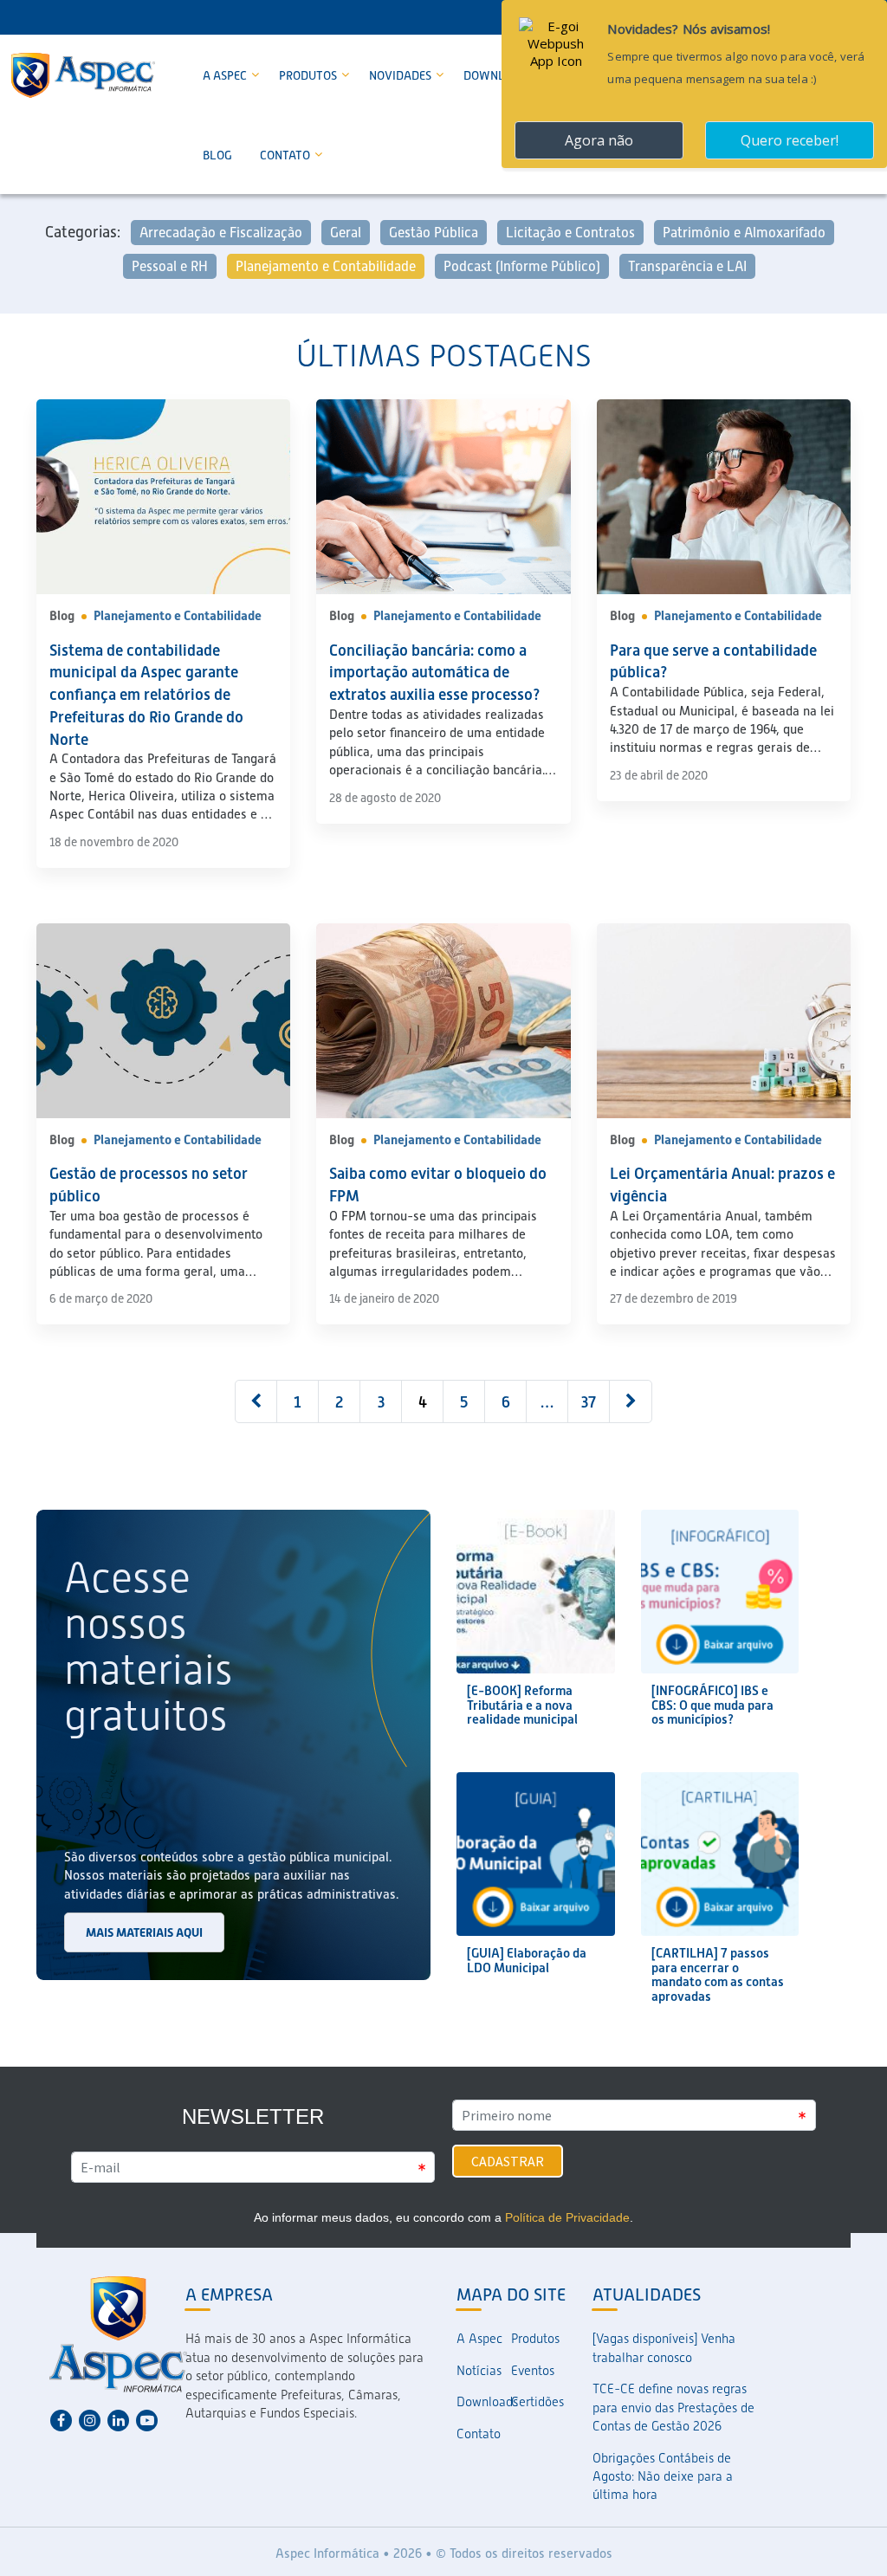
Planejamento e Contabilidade (326, 266)
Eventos (533, 2371)
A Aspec (226, 75)
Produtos (309, 75)
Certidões (537, 2402)
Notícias (479, 2371)
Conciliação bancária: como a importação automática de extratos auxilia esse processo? (435, 672)
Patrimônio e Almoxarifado (744, 233)
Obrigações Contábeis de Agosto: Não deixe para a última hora (663, 2477)
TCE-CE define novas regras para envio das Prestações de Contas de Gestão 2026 (673, 2408)
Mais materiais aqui (144, 1932)
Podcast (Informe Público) (522, 266)
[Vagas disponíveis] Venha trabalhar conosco (664, 2348)
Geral (346, 233)
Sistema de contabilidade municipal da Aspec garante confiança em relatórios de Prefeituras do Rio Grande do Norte (146, 695)
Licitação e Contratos (570, 233)
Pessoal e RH (170, 266)
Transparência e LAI (687, 266)
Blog (217, 155)
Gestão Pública (434, 233)
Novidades (401, 75)
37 (589, 1402)
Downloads (484, 2402)
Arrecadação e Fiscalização (221, 233)
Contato (286, 155)
